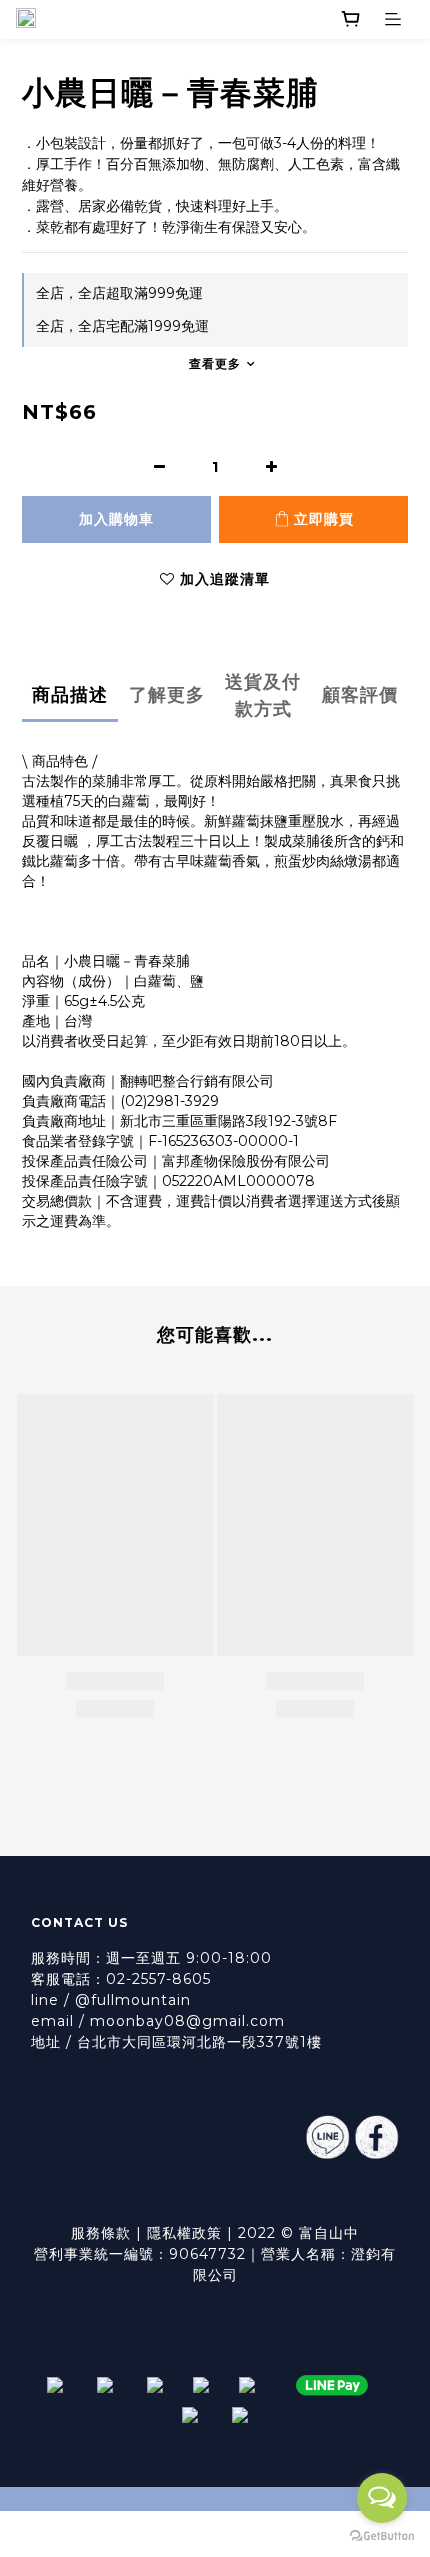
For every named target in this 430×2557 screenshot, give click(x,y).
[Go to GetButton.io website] (382, 2536)
